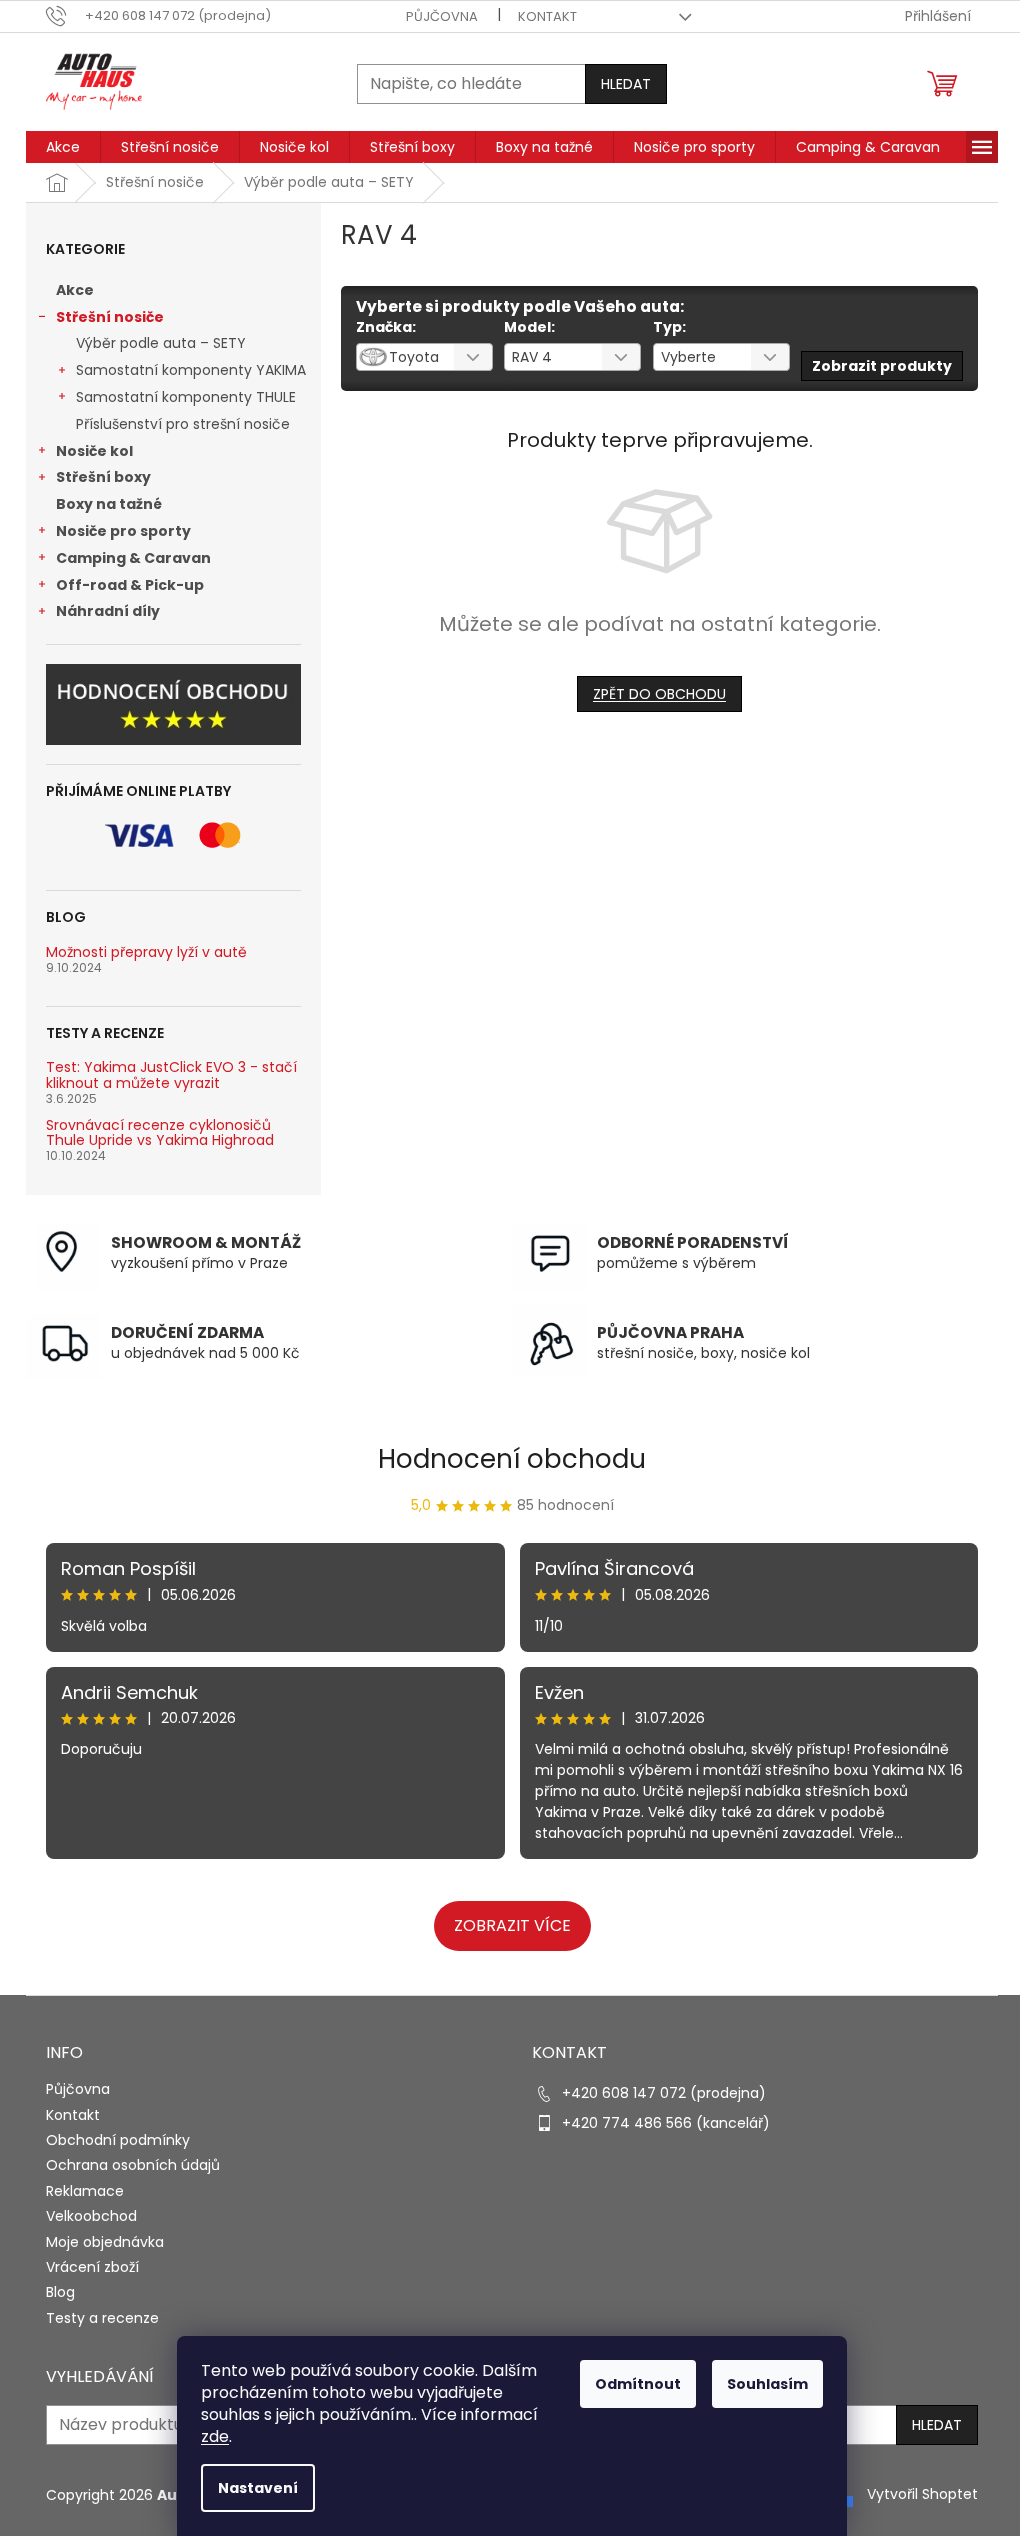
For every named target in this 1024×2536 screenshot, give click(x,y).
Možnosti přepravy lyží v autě (146, 952)
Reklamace (85, 2191)
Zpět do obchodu (659, 694)
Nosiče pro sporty (123, 531)
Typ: (669, 327)
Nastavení (258, 2488)
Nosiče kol (94, 451)
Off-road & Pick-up (130, 585)
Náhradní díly (108, 611)
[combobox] (424, 357)
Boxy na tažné (109, 504)
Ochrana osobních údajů (133, 2165)
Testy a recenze (102, 2318)
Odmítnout (638, 2384)
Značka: (386, 327)
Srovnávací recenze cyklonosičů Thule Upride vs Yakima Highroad (160, 1133)
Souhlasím (767, 2384)
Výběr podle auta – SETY (161, 343)
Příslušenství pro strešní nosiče (183, 424)
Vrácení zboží (92, 2267)
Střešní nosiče (110, 317)
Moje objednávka (105, 2242)
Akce (75, 290)
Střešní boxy (103, 477)
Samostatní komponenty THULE (186, 397)
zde (215, 2436)
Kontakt (547, 16)
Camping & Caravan (133, 558)
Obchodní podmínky (118, 2140)
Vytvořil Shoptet (922, 2494)
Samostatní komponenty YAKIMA (191, 370)
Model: (529, 327)
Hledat (626, 84)
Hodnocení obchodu (512, 1459)
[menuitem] (63, 147)
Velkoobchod (91, 2216)
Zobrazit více (512, 1925)
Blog (60, 2292)
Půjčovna (442, 16)
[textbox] (399, 357)
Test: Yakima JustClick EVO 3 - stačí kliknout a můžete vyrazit (171, 1075)
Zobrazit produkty (882, 366)
